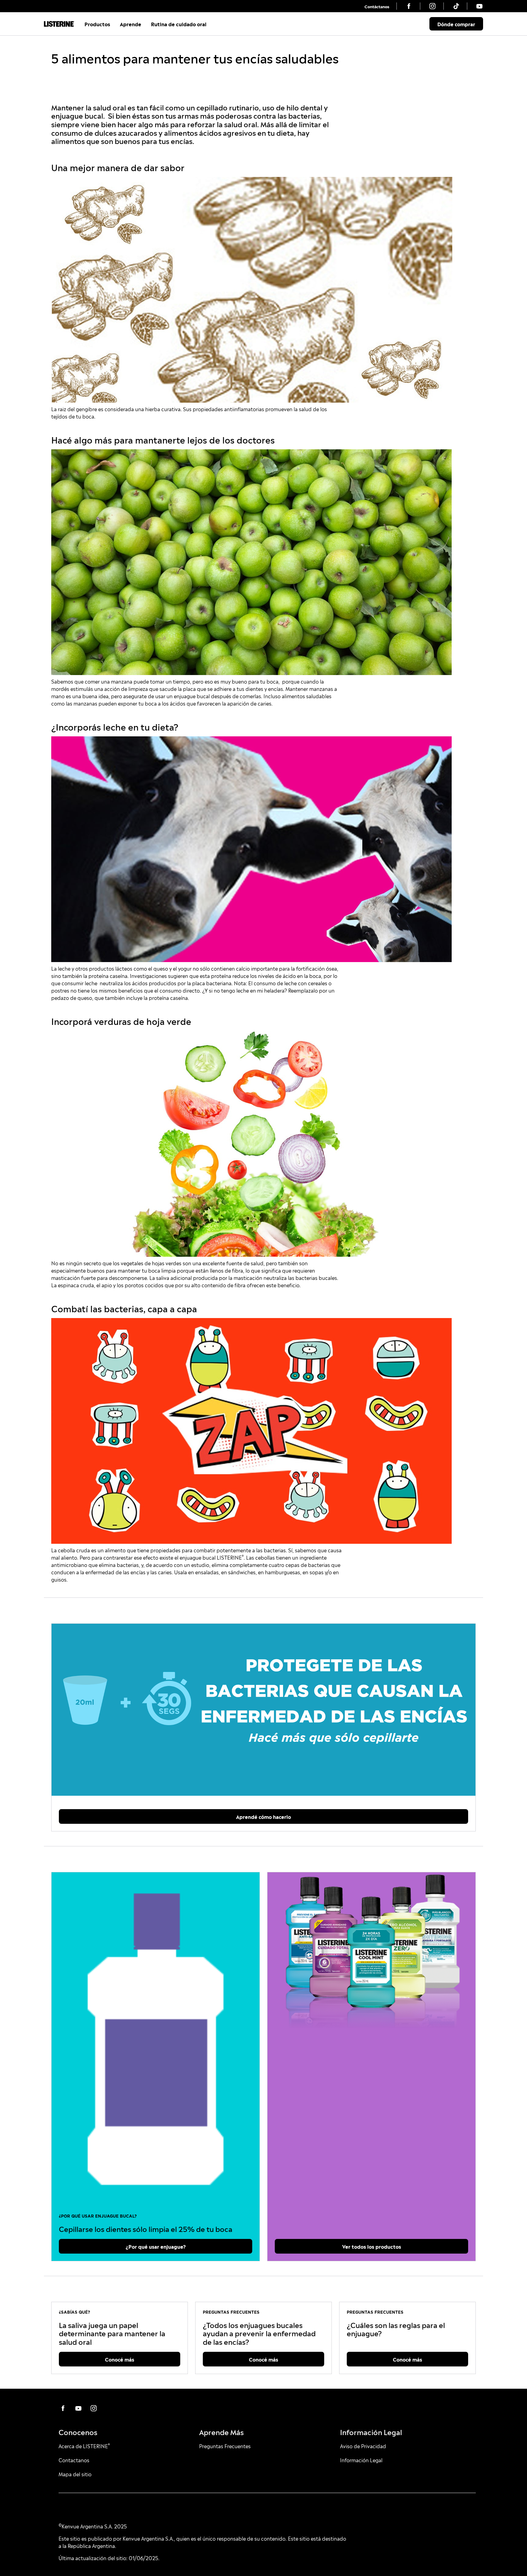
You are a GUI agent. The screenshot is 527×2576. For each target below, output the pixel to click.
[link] (377, 6)
